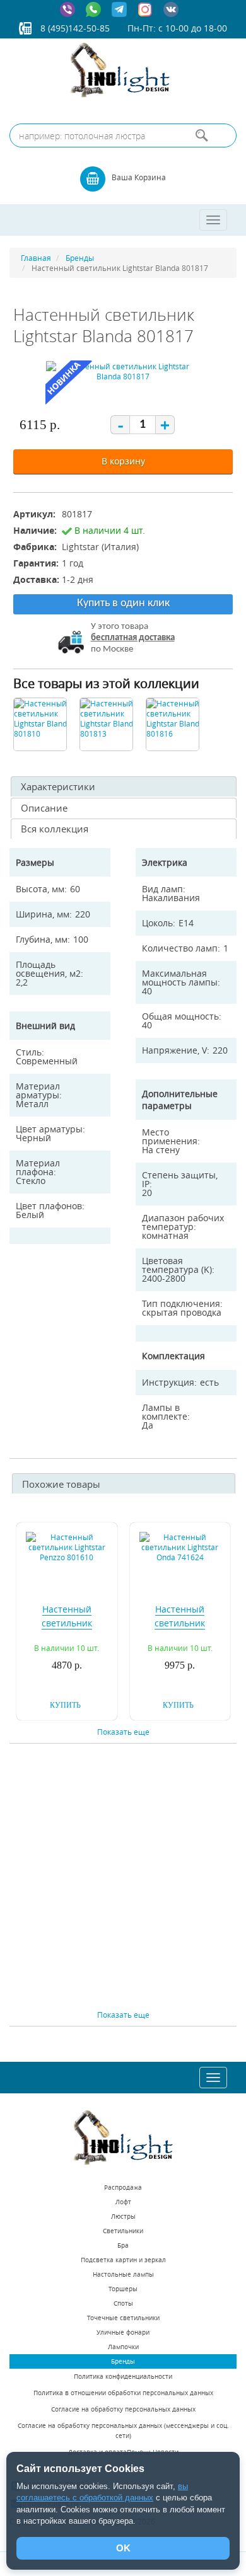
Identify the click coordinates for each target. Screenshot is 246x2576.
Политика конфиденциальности (123, 2377)
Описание (44, 808)
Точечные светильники (123, 2318)
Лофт (123, 2202)
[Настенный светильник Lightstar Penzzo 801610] (67, 1546)
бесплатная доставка (133, 638)
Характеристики (58, 786)
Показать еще (123, 1732)
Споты (123, 2303)
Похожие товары (61, 1484)
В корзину (123, 461)
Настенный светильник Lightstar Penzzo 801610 (67, 1630)
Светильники (123, 2231)
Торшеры (123, 2289)
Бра (123, 2245)
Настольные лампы (123, 2274)
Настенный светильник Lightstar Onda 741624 (180, 1630)
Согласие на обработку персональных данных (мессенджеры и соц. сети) (123, 2431)
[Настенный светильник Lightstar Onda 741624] (180, 1546)
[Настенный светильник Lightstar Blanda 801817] (123, 374)
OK (123, 2548)
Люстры (123, 2217)
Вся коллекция (55, 829)
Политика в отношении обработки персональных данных (123, 2393)
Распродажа (123, 2188)
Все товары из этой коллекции (106, 683)
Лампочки (123, 2347)
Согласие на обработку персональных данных (123, 2409)
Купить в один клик (123, 603)
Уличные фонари (123, 2332)
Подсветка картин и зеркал (123, 2260)
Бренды (123, 2361)
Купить (65, 1705)
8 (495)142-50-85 (75, 28)
